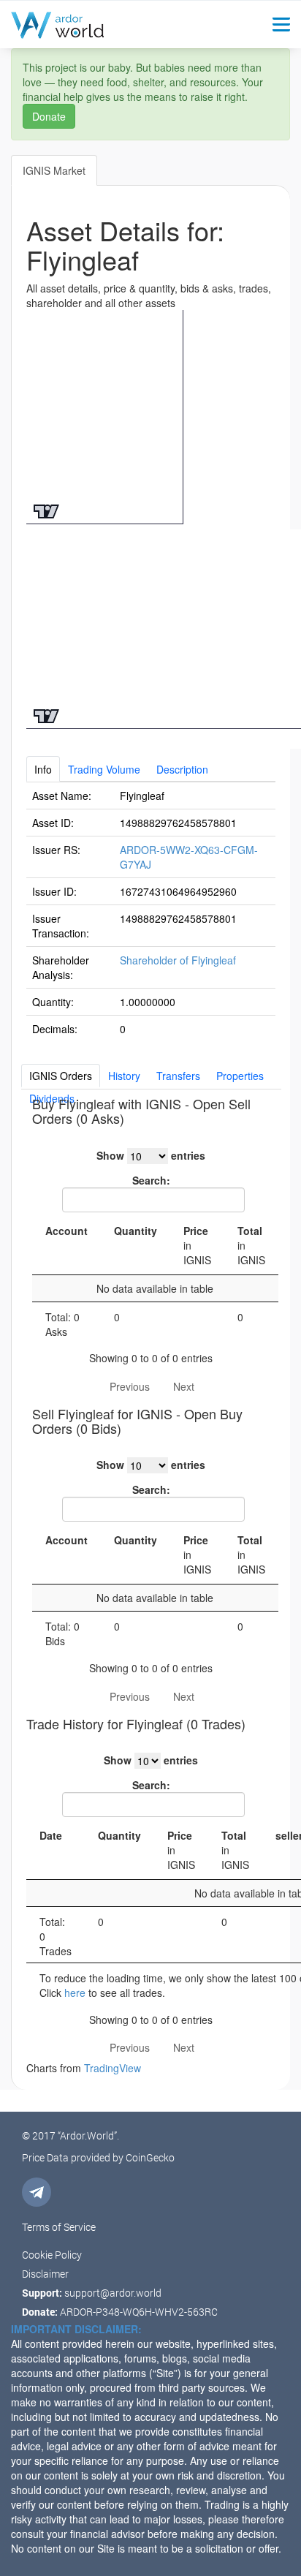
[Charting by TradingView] (46, 509)
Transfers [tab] (178, 1076)
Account (66, 1231)
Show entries (151, 1155)
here (75, 1993)
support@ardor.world (113, 2293)
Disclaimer (45, 2274)
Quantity (136, 1231)
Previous (130, 1386)
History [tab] (124, 1076)
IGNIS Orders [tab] (61, 1076)
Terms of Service (59, 2227)
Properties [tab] (240, 1076)
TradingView (113, 2068)
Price (197, 1245)
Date (51, 1835)
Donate (49, 116)
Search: (151, 1180)
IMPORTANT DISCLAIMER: (76, 2329)
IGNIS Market (54, 170)
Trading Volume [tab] (104, 769)
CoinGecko (150, 2157)
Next (184, 1386)
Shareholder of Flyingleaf (178, 960)
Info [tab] (43, 769)
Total (251, 1245)
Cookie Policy (52, 2255)
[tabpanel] (151, 912)
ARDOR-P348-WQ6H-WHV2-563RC (139, 2312)
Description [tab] (182, 769)
